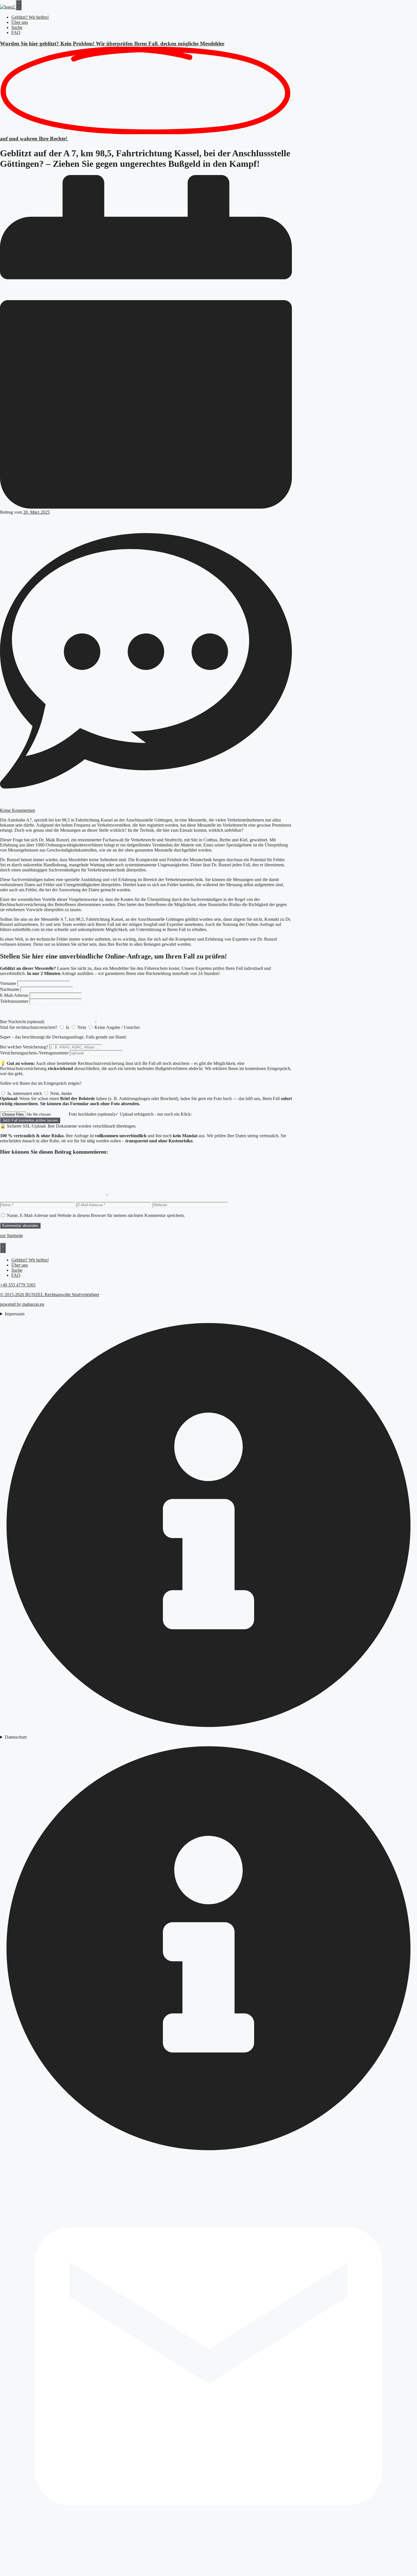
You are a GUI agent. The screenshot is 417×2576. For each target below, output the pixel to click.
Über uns (20, 22)
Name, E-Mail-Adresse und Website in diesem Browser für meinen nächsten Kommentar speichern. (96, 1215)
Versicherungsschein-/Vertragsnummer (34, 1053)
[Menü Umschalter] (19, 5)
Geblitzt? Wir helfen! (30, 17)
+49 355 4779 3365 (18, 1285)
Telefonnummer (14, 1001)
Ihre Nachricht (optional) (22, 1022)
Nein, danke (61, 1093)
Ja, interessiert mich (25, 1093)
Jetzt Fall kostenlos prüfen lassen (30, 1120)
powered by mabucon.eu (22, 1304)
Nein (82, 1027)
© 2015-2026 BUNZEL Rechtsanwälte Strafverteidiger (50, 1295)
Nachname (10, 989)
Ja (67, 1027)
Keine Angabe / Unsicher (117, 1027)
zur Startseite (11, 1236)
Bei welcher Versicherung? (24, 1047)
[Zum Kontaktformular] (208, 2573)
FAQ (16, 32)
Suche (17, 27)
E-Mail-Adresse (14, 995)
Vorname (8, 983)
